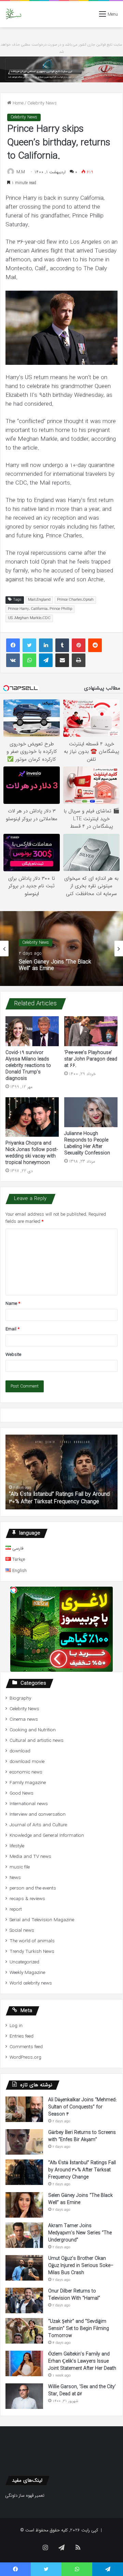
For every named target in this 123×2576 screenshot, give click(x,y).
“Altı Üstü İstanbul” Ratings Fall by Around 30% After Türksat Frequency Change (82, 2170)
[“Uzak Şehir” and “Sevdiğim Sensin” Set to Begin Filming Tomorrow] (24, 2331)
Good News (22, 1793)
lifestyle (17, 1846)
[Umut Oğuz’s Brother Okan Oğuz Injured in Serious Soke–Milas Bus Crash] (24, 2268)
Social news (22, 1931)
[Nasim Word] (13, 14)
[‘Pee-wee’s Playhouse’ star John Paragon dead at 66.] (91, 1031)
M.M (21, 172)
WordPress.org (25, 2057)
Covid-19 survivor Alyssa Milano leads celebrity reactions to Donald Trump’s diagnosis (28, 1066)
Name (13, 1304)
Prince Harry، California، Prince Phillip (40, 609)
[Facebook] (13, 645)
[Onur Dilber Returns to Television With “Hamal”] (24, 2300)
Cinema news (24, 1720)
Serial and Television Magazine (42, 1920)
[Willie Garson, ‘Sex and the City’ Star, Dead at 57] (24, 2396)
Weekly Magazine (27, 1973)
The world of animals (32, 1941)
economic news (26, 1772)
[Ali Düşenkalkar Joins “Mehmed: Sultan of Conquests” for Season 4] (24, 2109)
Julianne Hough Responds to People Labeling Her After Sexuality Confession (87, 1143)
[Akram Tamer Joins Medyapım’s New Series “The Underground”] (24, 2235)
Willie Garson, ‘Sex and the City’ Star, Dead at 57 (82, 2390)
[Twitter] (29, 645)
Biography (20, 1698)
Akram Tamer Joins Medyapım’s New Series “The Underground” (80, 2233)
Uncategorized (24, 1962)
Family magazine (28, 1783)
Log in (16, 2026)
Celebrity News (42, 103)
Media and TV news (30, 1857)
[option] (61, 949)
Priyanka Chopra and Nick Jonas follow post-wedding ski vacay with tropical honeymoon (32, 1153)
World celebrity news (31, 1983)
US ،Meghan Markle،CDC (29, 618)
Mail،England (39, 600)
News (15, 1878)
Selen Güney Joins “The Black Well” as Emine (71, 1498)
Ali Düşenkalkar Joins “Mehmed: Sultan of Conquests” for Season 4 (83, 2107)
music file (20, 1867)
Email (12, 1329)
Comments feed (26, 2047)
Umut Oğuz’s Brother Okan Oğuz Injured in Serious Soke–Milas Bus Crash (81, 2266)
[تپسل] (14, 1590)
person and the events (33, 1888)
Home (17, 103)
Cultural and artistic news (37, 1741)
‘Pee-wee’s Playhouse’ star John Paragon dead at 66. (91, 1059)
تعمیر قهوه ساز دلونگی (25, 2496)
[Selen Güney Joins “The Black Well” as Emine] (24, 2205)
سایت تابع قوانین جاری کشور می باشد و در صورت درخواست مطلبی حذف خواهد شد (61, 48)
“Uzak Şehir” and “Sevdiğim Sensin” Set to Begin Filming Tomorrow (79, 2329)
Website (13, 1355)
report (16, 1909)
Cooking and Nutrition (33, 1730)
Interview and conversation (38, 1814)
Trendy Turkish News (32, 1952)
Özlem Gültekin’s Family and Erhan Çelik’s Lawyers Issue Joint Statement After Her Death (82, 2361)
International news (29, 1804)
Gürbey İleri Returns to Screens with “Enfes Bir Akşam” (82, 2136)
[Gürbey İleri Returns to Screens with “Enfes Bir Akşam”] (24, 2142)
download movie (27, 1762)
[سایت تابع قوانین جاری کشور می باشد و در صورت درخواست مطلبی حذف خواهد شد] (61, 69)
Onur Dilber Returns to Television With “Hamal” (74, 2295)
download (20, 1751)
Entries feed (22, 2036)
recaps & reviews (27, 1899)
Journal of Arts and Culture (38, 1825)
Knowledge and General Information (47, 1836)
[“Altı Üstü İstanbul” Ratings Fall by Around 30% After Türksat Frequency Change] (24, 2172)
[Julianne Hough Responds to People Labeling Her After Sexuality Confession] (91, 1112)
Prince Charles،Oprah (75, 600)
